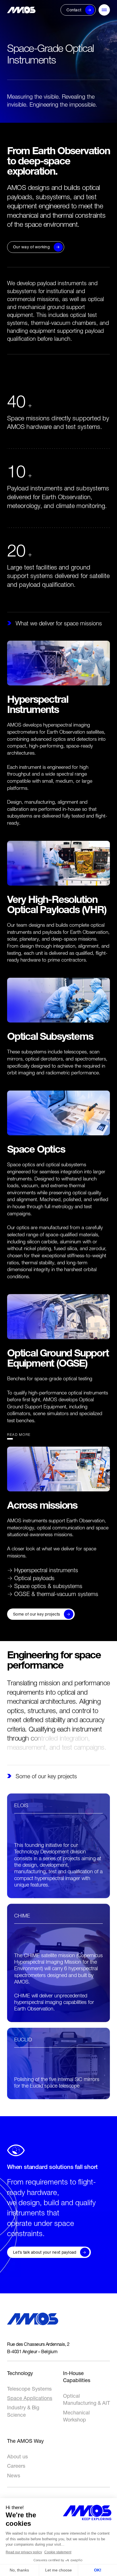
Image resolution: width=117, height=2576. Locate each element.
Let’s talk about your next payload (45, 2252)
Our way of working (31, 247)
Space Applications (30, 2398)
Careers (16, 2466)
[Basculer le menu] (104, 10)
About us (17, 2457)
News (14, 2476)
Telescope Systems (29, 2389)
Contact (74, 10)
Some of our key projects (37, 1614)
